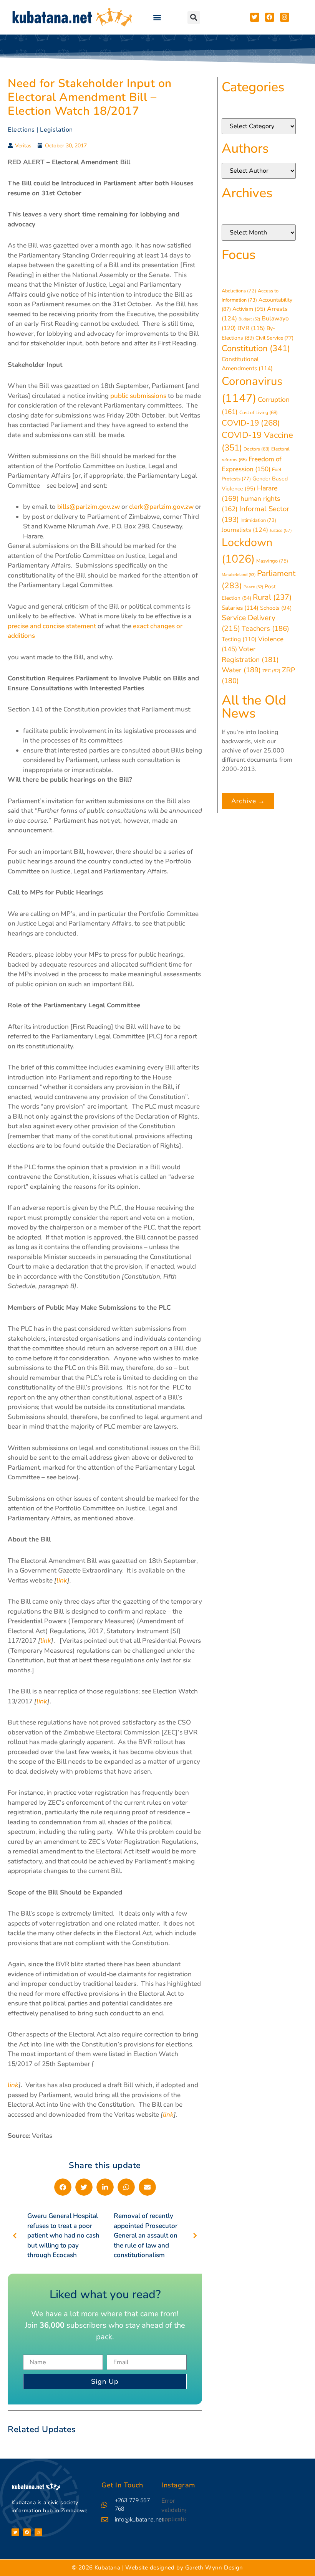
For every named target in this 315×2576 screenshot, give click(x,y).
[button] (157, 17)
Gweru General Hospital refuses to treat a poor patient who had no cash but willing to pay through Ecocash (63, 2235)
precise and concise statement (52, 626)
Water (241, 670)
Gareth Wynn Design (214, 2568)
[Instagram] (38, 2532)
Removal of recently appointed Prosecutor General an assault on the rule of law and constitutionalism (146, 2235)
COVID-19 (251, 423)
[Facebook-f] (27, 2532)
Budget (249, 319)
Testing (239, 639)
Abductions (239, 291)
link (42, 1701)
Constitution (256, 348)
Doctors (257, 449)
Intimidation (258, 520)
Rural (272, 597)
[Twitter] (15, 2532)
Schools (276, 608)
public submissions (138, 396)
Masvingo (272, 561)
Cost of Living (259, 413)
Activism (249, 309)
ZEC (271, 671)
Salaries (240, 608)
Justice (281, 531)
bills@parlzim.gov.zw (89, 507)
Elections (21, 130)
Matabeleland (239, 575)
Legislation (56, 130)
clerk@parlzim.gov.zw (161, 507)
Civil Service (274, 338)
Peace (253, 587)
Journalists (245, 530)
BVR (251, 328)
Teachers (265, 628)
